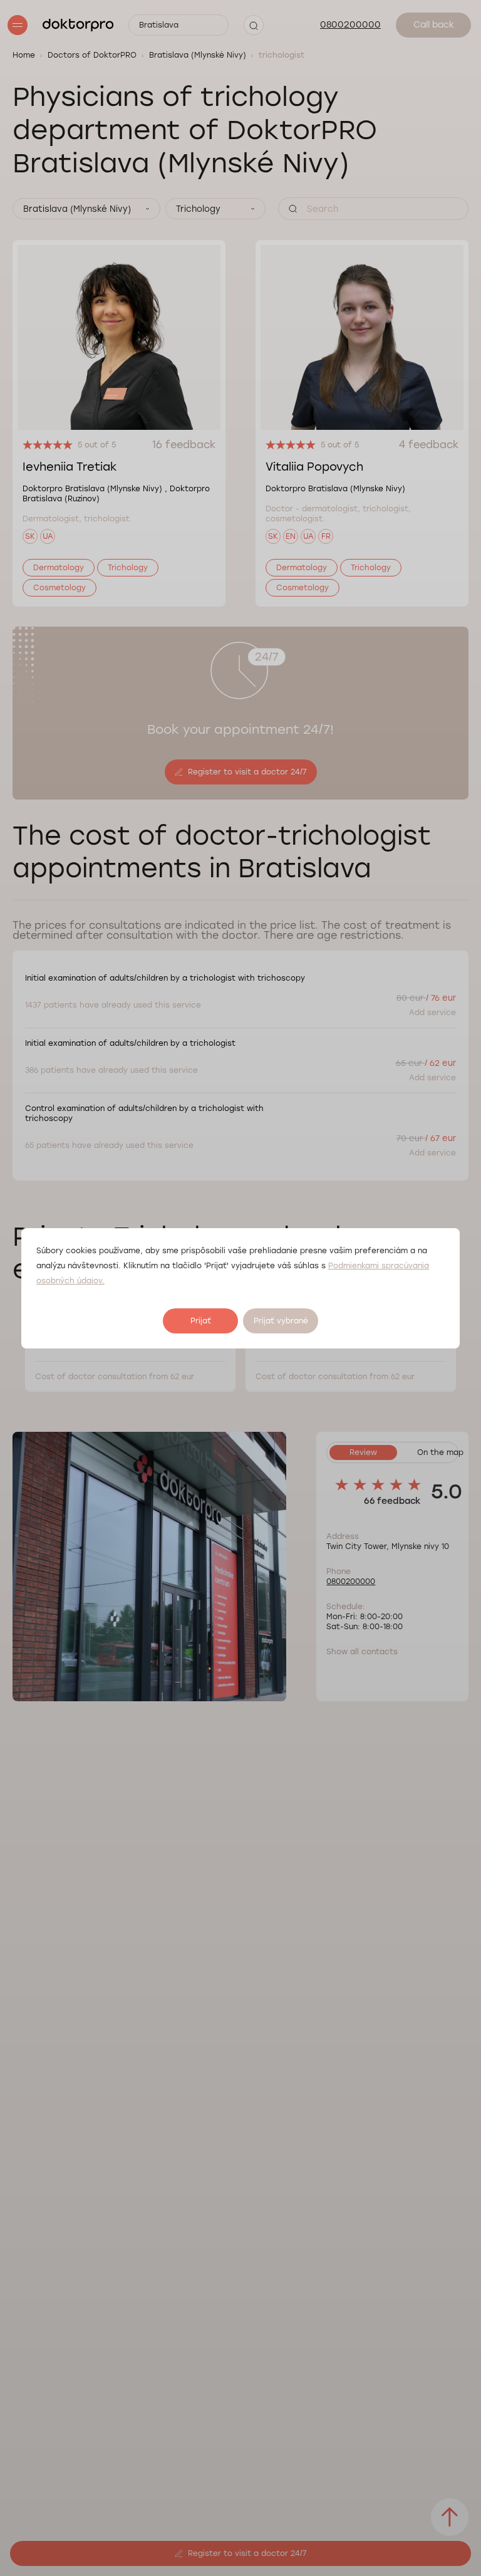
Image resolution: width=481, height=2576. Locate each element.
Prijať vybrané (281, 1321)
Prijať (201, 1321)
